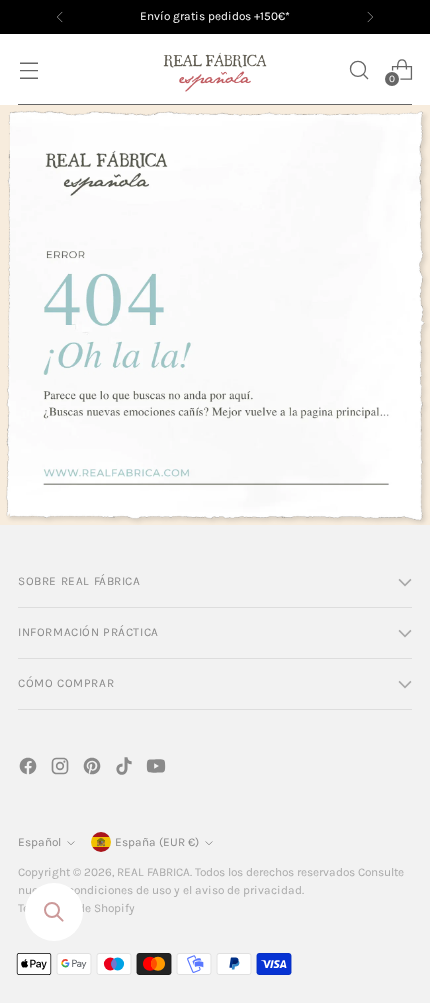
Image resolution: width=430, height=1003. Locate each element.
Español (39, 842)
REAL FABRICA (153, 872)
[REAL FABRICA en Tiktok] (126, 769)
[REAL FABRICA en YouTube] (158, 769)
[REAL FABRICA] (215, 69)
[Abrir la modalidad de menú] (28, 69)
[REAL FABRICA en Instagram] (62, 769)
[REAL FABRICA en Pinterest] (94, 769)
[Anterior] (60, 17)
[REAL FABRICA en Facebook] (30, 769)
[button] (358, 69)
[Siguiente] (370, 17)
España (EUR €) (157, 842)
